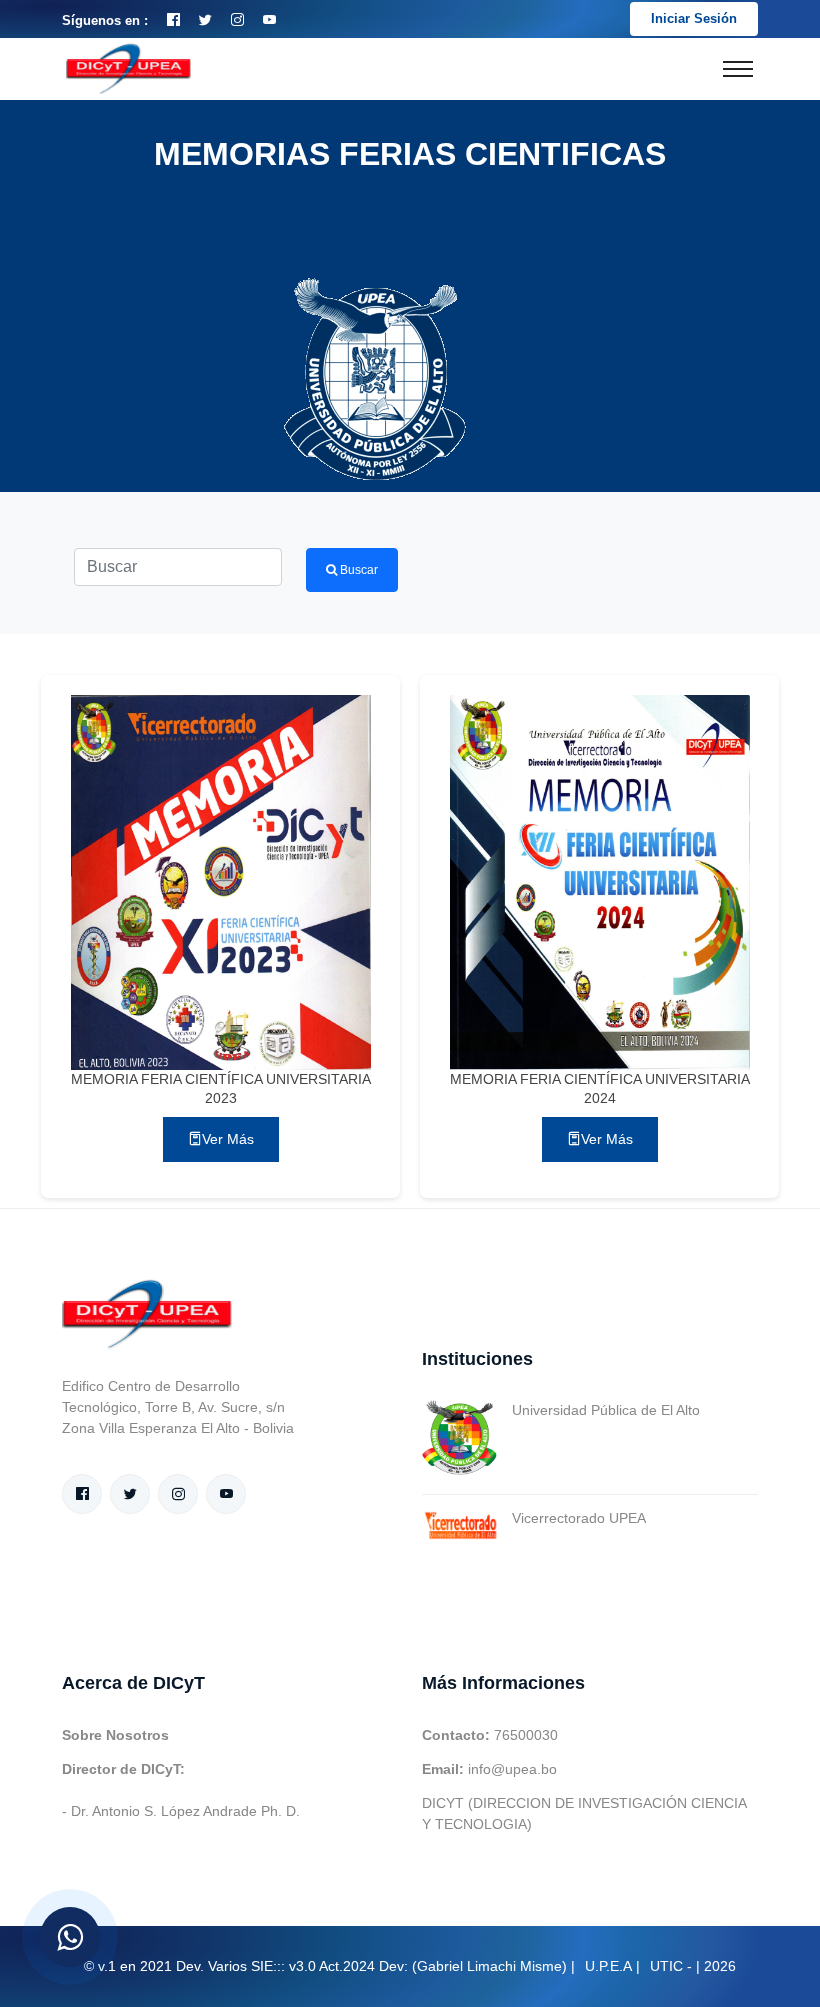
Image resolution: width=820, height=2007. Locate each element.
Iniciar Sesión (694, 18)
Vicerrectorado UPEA (579, 1518)
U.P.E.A (608, 1966)
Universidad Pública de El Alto (606, 1410)
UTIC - (671, 1966)
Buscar (357, 570)
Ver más (228, 1139)
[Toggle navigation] (738, 69)
